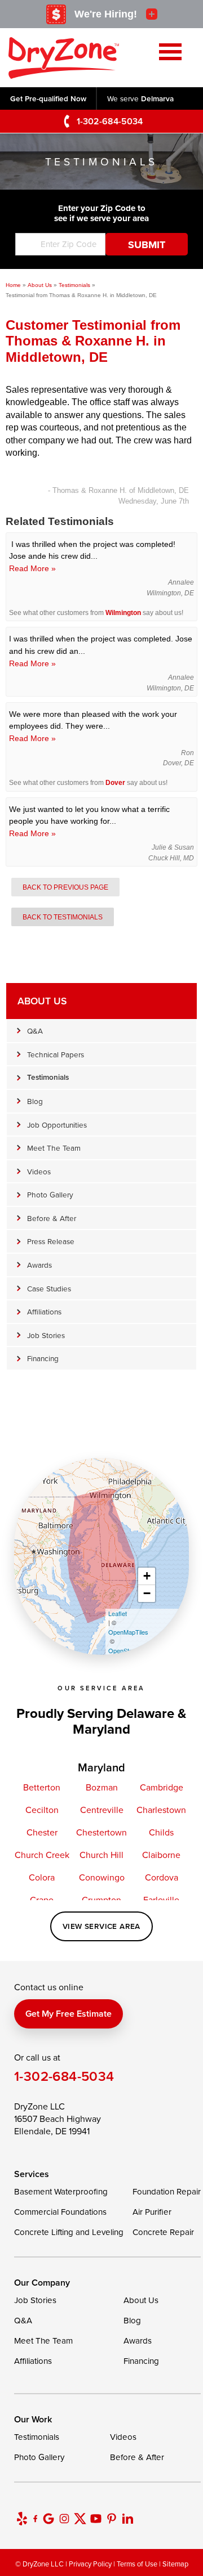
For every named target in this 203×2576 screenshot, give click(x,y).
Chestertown (101, 1832)
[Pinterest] (112, 2519)
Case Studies (49, 1288)
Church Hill (101, 1855)
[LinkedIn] (127, 2519)
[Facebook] (35, 2519)
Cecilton (42, 1810)
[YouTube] (96, 2519)
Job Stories (46, 1335)
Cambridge (162, 1787)
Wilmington (123, 613)
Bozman (102, 1787)
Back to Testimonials (63, 917)
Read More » (32, 568)
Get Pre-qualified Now (48, 98)
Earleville (161, 1900)
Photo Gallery (50, 1194)
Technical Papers (56, 1054)
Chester (42, 1832)
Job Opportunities (57, 1125)
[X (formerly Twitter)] (80, 2519)
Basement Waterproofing (61, 2191)
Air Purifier (152, 2212)
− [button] (147, 1593)
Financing (43, 1358)
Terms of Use (137, 2564)
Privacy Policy (90, 2564)
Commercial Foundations (60, 2212)
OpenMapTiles (128, 1632)
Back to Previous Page (65, 887)
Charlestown (161, 1810)
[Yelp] (22, 2519)
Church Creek (42, 1855)
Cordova (162, 1877)
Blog (35, 1101)
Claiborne (161, 1855)
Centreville (102, 1810)
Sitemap (175, 2564)
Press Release (51, 1241)
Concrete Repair (163, 2232)
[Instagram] (64, 2519)
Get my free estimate (69, 2014)
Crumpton (101, 1900)
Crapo (42, 1900)
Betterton (42, 1787)
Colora (42, 1877)
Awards (39, 1265)
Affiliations (44, 1311)
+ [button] (147, 1576)
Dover (115, 783)
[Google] (48, 2519)
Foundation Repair (167, 2191)
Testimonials (48, 1077)
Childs (161, 1832)
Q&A (35, 1031)
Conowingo (102, 1877)
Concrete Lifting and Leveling (69, 2232)
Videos (39, 1171)
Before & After (52, 1218)
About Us (42, 1001)
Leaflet (118, 1613)
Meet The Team (54, 1148)
